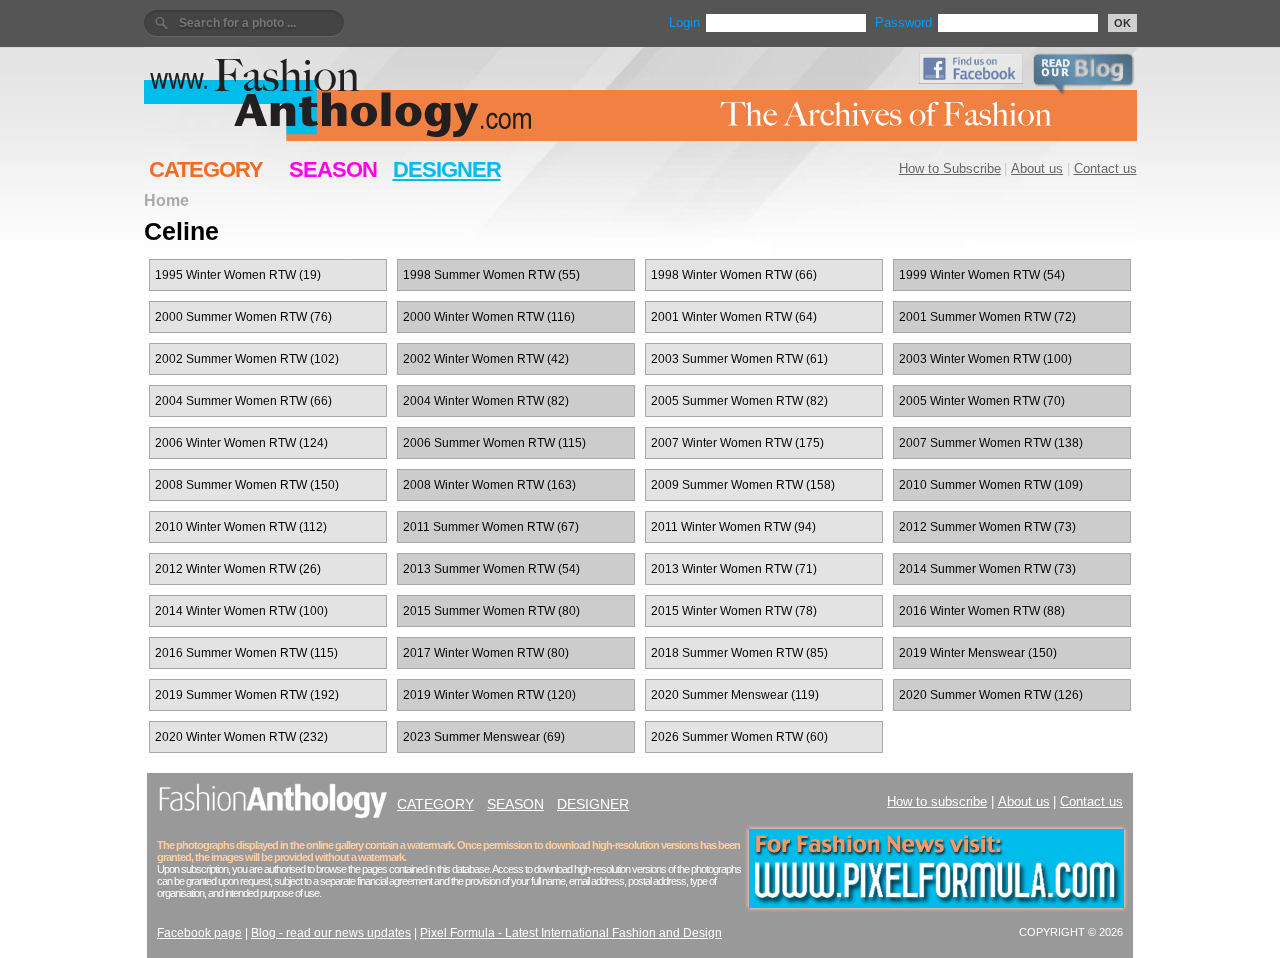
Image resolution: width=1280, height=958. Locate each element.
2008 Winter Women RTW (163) (489, 485)
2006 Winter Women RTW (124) (241, 443)
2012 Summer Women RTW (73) (987, 527)
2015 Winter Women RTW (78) (734, 611)
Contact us (1105, 168)
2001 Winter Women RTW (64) (734, 317)
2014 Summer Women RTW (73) (987, 569)
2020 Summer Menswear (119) (735, 695)
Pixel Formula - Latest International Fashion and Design (571, 933)
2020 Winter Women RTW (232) (241, 737)
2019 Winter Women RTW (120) (489, 695)
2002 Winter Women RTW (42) (486, 359)
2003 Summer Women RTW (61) (739, 359)
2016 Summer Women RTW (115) (246, 653)
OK (1122, 23)
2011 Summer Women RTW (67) (491, 527)
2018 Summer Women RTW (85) (739, 653)
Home (166, 200)
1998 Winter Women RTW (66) (734, 275)
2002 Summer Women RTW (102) (247, 359)
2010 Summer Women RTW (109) (991, 485)
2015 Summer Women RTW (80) (491, 611)
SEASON (333, 169)
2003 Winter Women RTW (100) (985, 359)
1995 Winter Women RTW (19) (238, 275)
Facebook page (199, 933)
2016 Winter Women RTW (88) (982, 611)
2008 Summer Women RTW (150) (247, 485)
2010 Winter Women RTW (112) (241, 527)
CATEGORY (206, 169)
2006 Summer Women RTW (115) (494, 443)
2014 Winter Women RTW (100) (241, 611)
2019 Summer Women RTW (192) (247, 695)
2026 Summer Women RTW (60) (739, 737)
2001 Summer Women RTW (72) (987, 317)
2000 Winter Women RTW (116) (489, 317)
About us (1037, 168)
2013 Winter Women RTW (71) (734, 569)
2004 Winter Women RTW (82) (486, 401)
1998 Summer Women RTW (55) (491, 275)
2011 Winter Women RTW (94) (733, 527)
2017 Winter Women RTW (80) (486, 653)
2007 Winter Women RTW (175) (737, 443)
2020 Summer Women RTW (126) (991, 695)
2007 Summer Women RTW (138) (991, 443)
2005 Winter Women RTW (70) (982, 401)
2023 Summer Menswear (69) (484, 737)
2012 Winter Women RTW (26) (238, 569)
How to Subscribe (950, 168)
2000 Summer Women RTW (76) (243, 317)
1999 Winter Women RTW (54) (982, 275)
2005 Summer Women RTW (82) (739, 401)
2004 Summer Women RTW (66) (243, 401)
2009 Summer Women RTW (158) (743, 485)
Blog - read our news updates (331, 933)
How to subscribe (937, 801)
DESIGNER (447, 169)
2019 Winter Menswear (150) (978, 653)
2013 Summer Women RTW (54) (491, 569)
